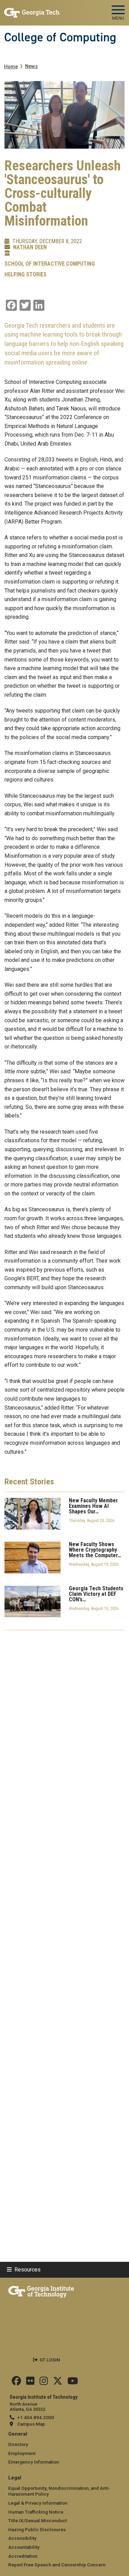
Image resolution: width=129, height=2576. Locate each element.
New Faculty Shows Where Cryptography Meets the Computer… (95, 1550)
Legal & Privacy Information (38, 2503)
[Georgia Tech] (41, 2290)
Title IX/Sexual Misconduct (37, 2520)
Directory (18, 2444)
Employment (22, 2453)
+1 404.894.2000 (36, 2417)
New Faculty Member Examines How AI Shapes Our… (93, 1506)
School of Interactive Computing (50, 264)
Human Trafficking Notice (36, 2512)
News (31, 66)
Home (11, 67)
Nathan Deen (30, 247)
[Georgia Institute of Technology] (32, 10)
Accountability (24, 2547)
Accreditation (23, 2556)
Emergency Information (34, 2462)
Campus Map (31, 2424)
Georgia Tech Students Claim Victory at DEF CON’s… (96, 1594)
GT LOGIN (50, 2360)
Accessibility (22, 2538)
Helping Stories (25, 275)
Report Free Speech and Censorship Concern (57, 2565)
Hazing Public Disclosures (37, 2529)
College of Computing (60, 37)
